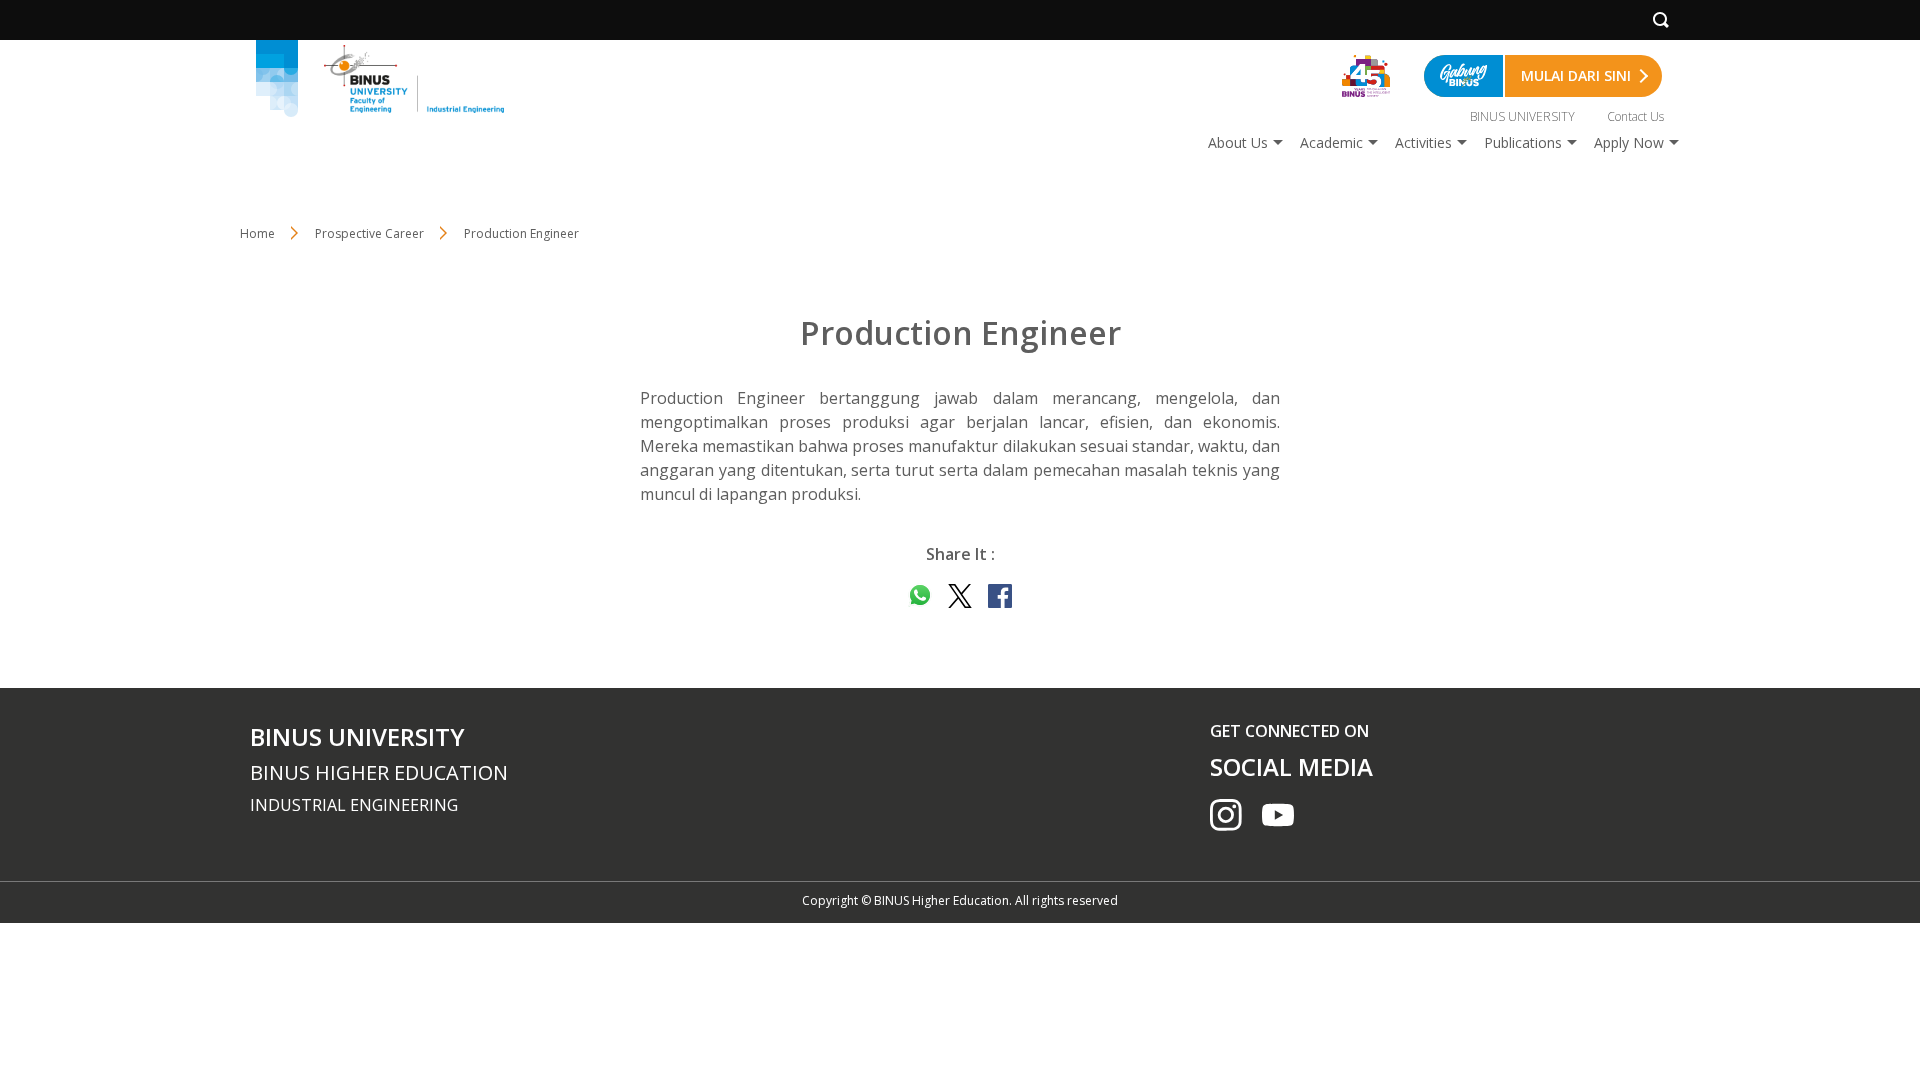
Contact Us (1635, 116)
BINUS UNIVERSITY (1522, 116)
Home (257, 233)
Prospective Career (369, 233)
